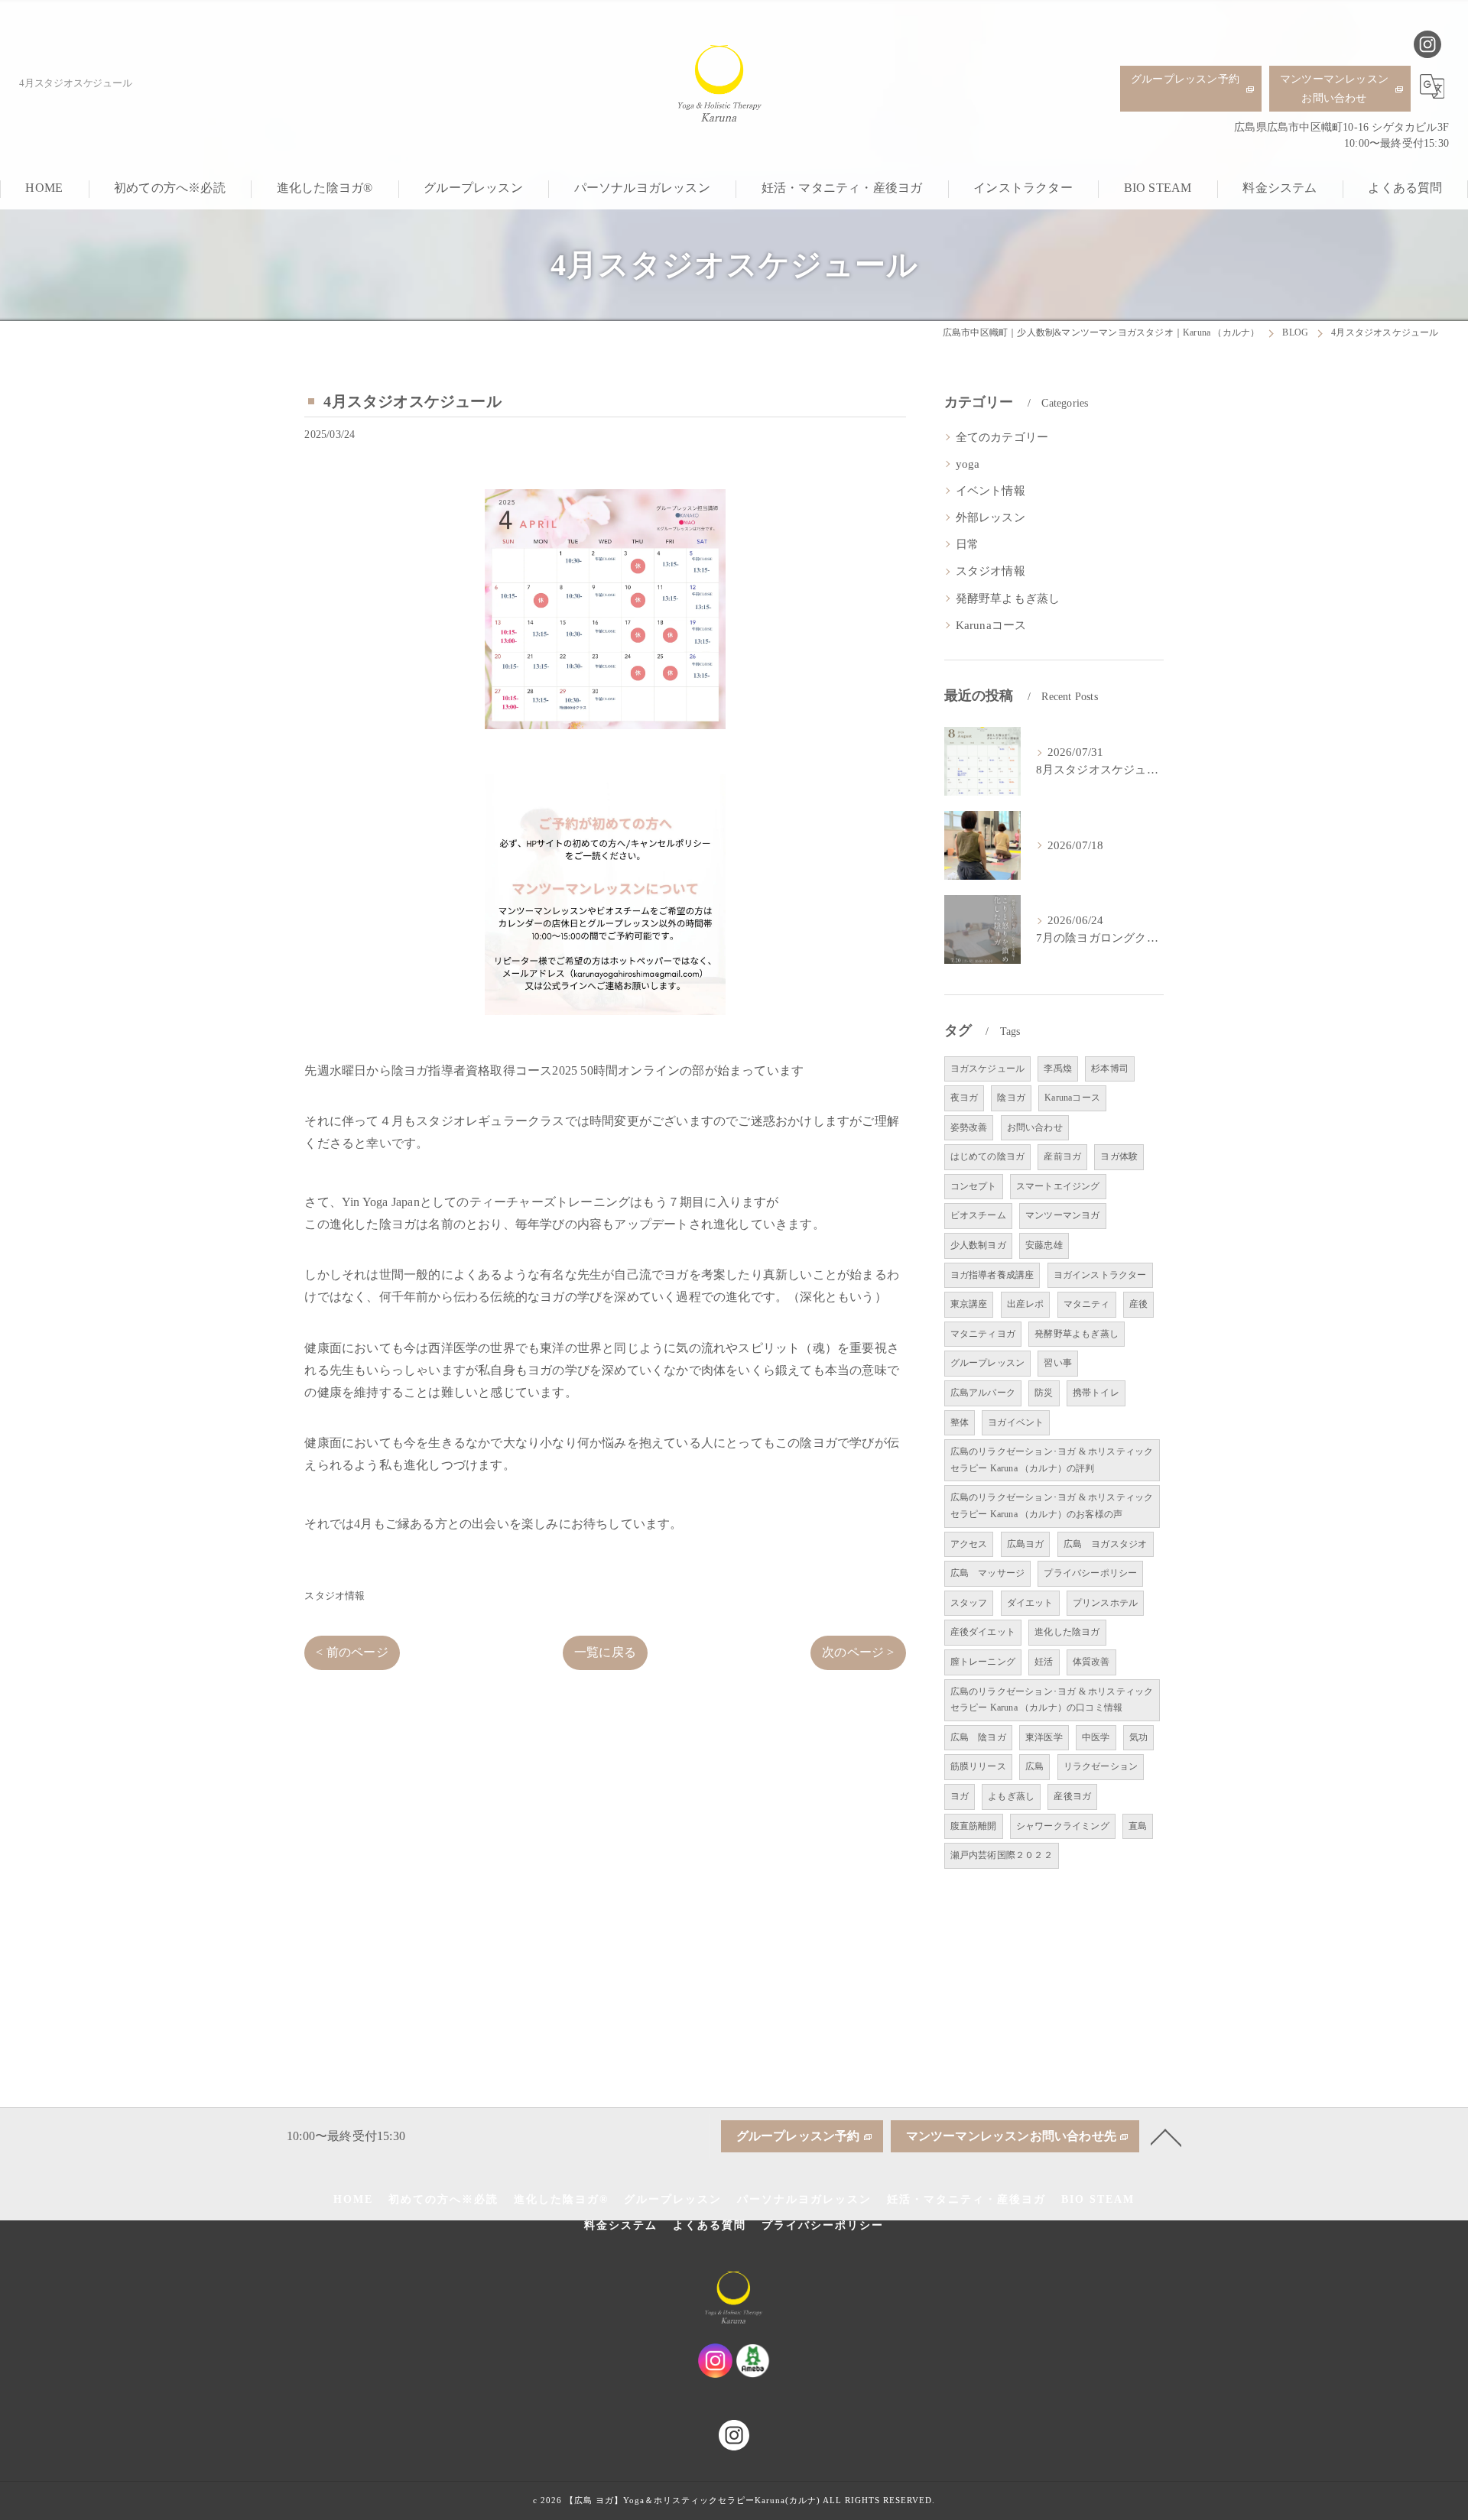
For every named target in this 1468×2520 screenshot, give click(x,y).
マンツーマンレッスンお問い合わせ (1334, 89)
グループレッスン (988, 1363)
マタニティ (1087, 1304)
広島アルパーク (983, 1393)
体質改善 (1091, 1662)
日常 (967, 544)
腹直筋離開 (974, 1826)
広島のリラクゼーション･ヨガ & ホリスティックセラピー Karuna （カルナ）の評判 (1052, 1460)
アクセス (969, 1544)
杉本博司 (1110, 1069)
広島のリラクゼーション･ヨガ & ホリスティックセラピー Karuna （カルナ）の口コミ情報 (1052, 1700)
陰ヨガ (1011, 1098)
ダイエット (1030, 1603)
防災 (1044, 1393)
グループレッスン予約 (1185, 79)
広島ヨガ (1026, 1544)
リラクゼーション (1101, 1766)
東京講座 (969, 1304)
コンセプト (974, 1186)
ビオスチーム (978, 1215)
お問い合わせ (1035, 1127)
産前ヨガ (1062, 1156)
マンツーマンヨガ (1063, 1215)
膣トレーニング (983, 1662)
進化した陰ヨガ (1067, 1632)
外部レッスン (991, 517)
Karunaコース (991, 625)
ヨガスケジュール (988, 1069)
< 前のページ (352, 1652)
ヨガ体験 (1119, 1156)
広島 (1034, 1766)
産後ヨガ (1072, 1796)
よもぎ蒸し (1011, 1796)
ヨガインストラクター (1100, 1275)
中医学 (1096, 1737)
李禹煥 (1058, 1069)
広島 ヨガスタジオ (1106, 1544)
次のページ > (858, 1652)
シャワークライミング (1063, 1826)
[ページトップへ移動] (1166, 2136)
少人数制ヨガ (978, 1245)
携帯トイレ (1096, 1393)
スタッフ (969, 1603)
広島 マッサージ (988, 1573)
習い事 (1058, 1363)
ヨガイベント (1016, 1422)
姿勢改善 (969, 1127)
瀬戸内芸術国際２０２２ (1002, 1855)
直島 (1138, 1826)
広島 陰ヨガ (978, 1737)
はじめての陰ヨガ (988, 1156)
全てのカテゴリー (1002, 437)
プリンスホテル (1105, 1603)
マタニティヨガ (983, 1334)
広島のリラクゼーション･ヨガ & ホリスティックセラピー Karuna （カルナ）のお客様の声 (1052, 1506)
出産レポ (1026, 1304)
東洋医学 (1044, 1737)
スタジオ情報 (335, 1596)
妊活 (1044, 1662)
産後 (1138, 1304)
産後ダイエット (983, 1632)
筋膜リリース (978, 1766)
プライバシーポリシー (1090, 1573)
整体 (960, 1422)
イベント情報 (991, 491)
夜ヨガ (965, 1098)
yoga (968, 464)
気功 (1138, 1737)
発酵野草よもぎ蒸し (1008, 598)
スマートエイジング (1058, 1186)
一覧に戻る (605, 1652)
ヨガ (960, 1796)
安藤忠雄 (1044, 1245)
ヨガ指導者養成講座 (992, 1275)
